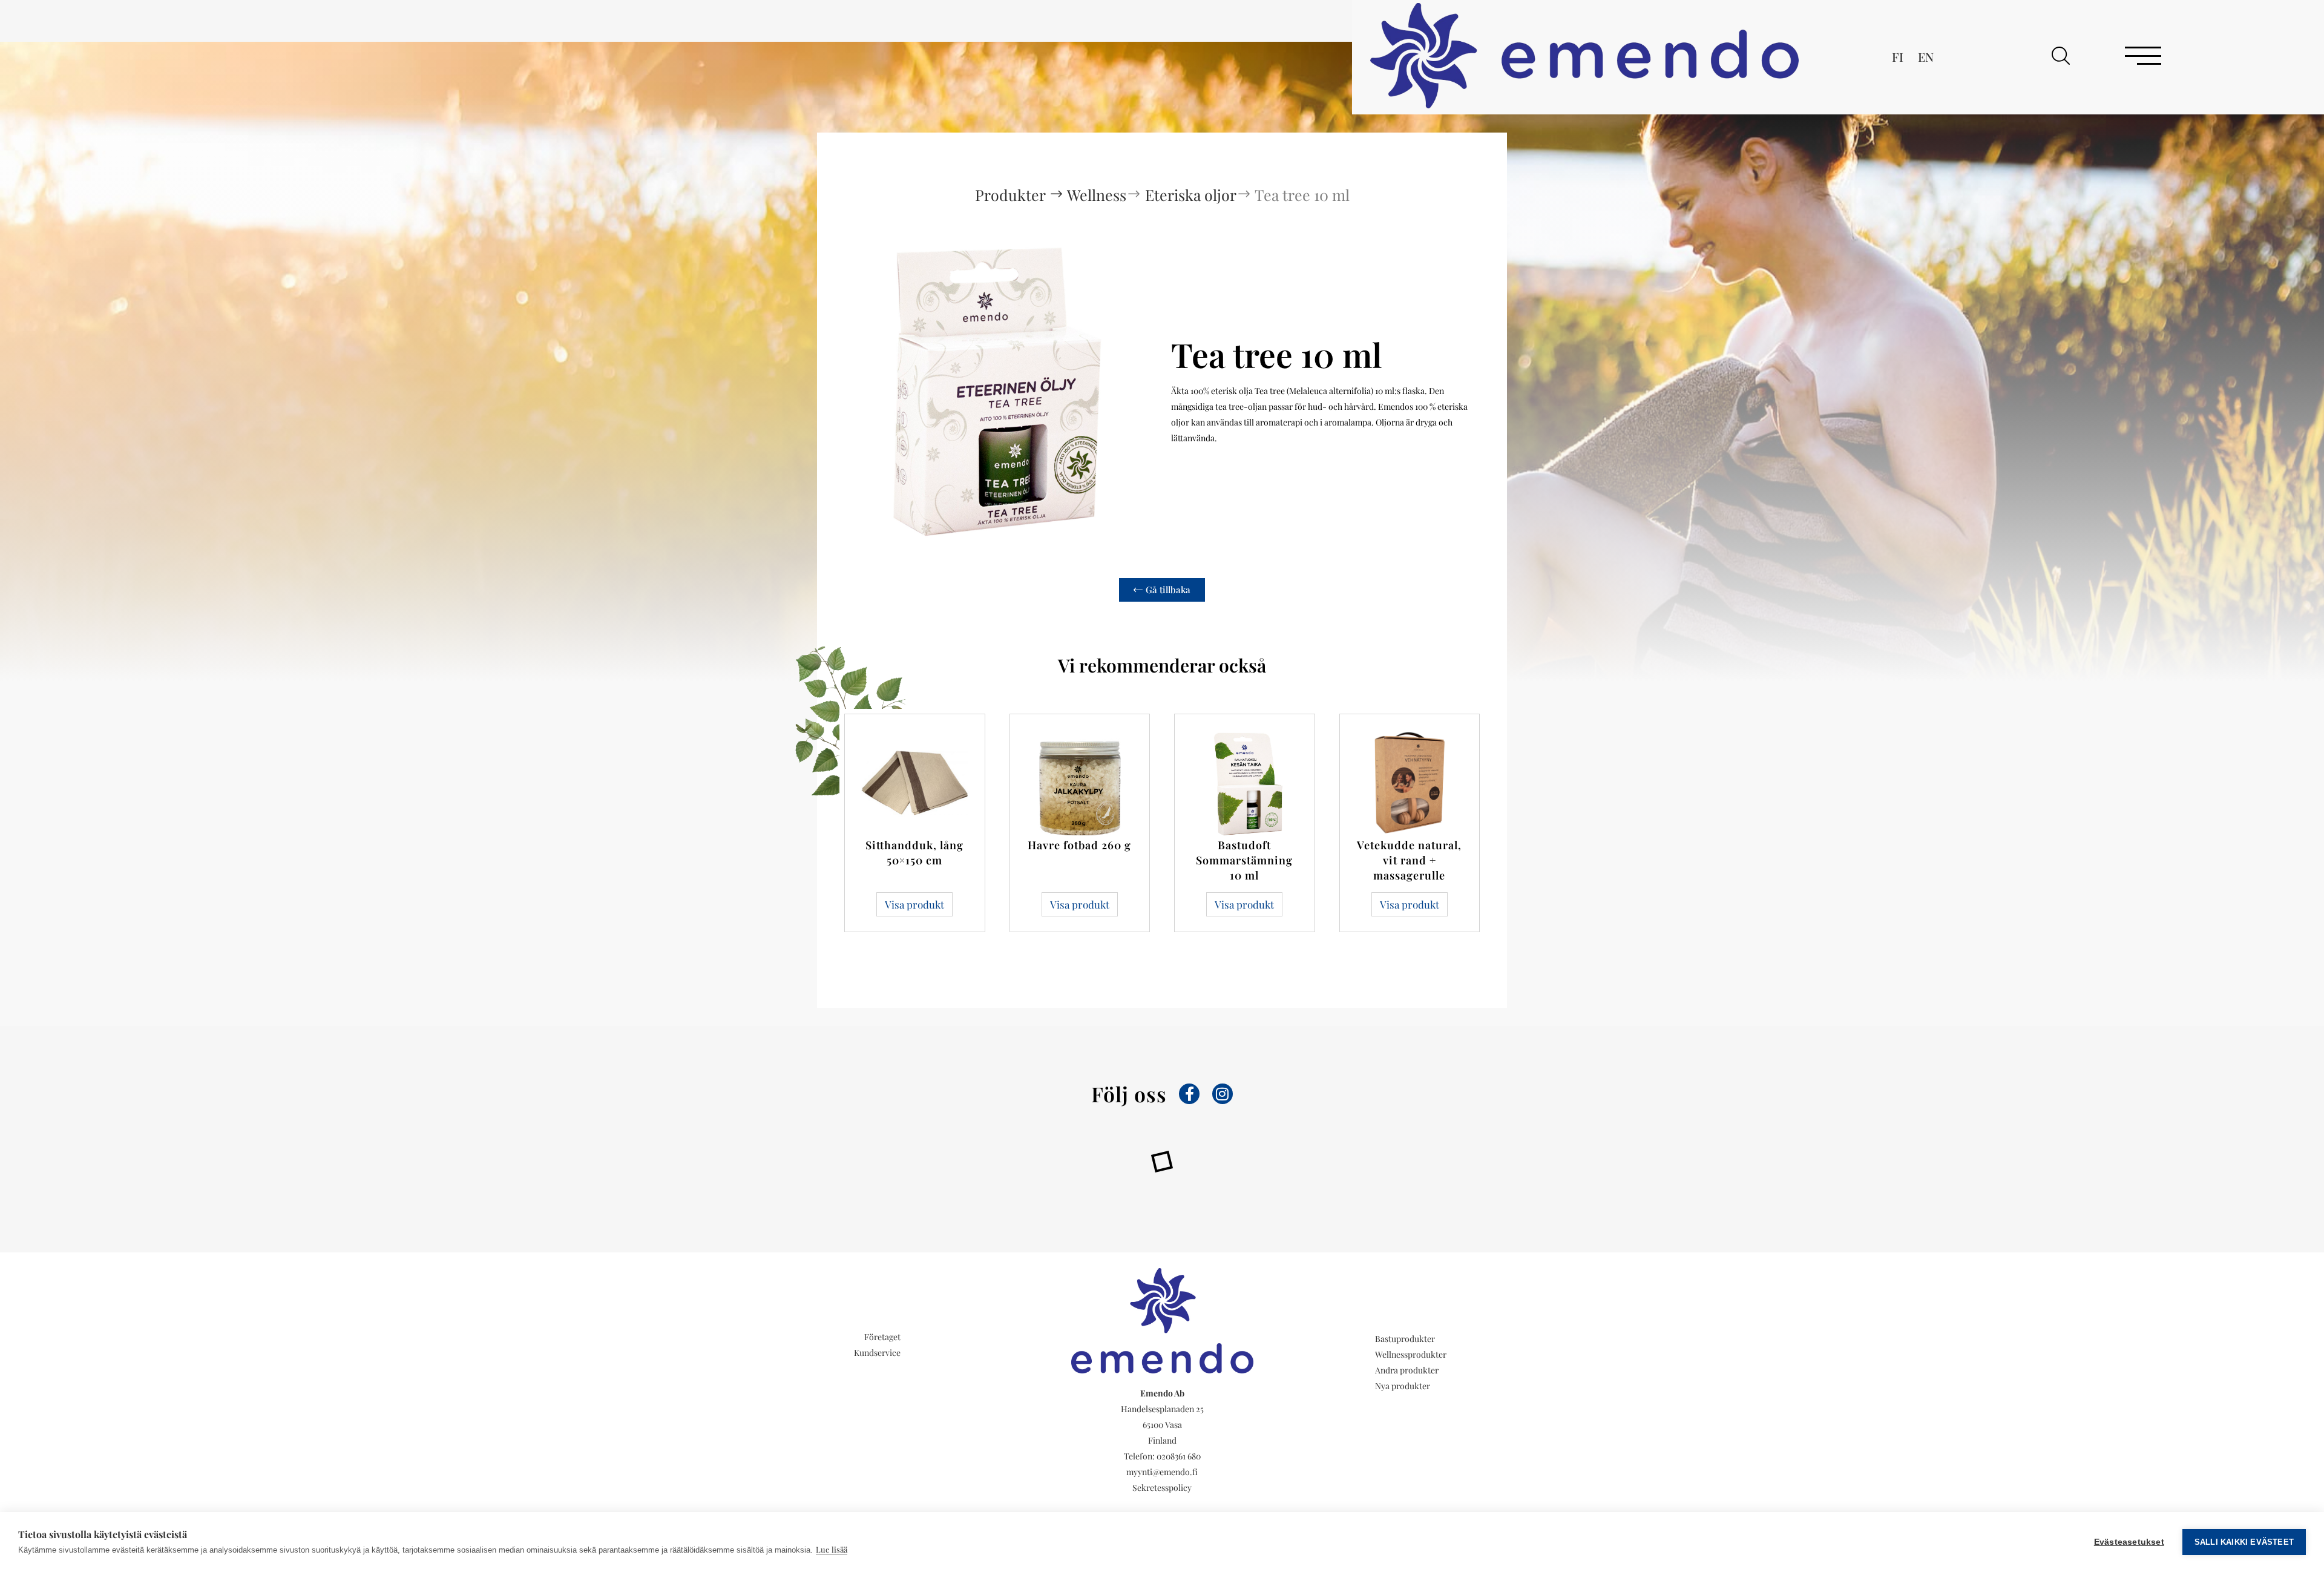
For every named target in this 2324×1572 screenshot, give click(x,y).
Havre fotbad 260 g (1079, 845)
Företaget (882, 1337)
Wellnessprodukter (1411, 1354)
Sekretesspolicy (1162, 1488)
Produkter (1012, 195)
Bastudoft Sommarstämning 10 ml (1244, 860)
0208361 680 (1179, 1456)
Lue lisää (832, 1549)
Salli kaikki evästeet (2244, 1542)
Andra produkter (1407, 1370)
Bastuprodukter (1405, 1339)
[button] (2061, 56)
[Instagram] (1223, 1094)
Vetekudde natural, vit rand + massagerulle (1409, 860)
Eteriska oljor (1191, 195)
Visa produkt (914, 904)
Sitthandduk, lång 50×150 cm (914, 853)
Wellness (1097, 195)
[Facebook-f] (1189, 1094)
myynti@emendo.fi (1162, 1472)
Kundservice (877, 1353)
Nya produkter (1403, 1386)
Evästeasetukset (2129, 1542)
